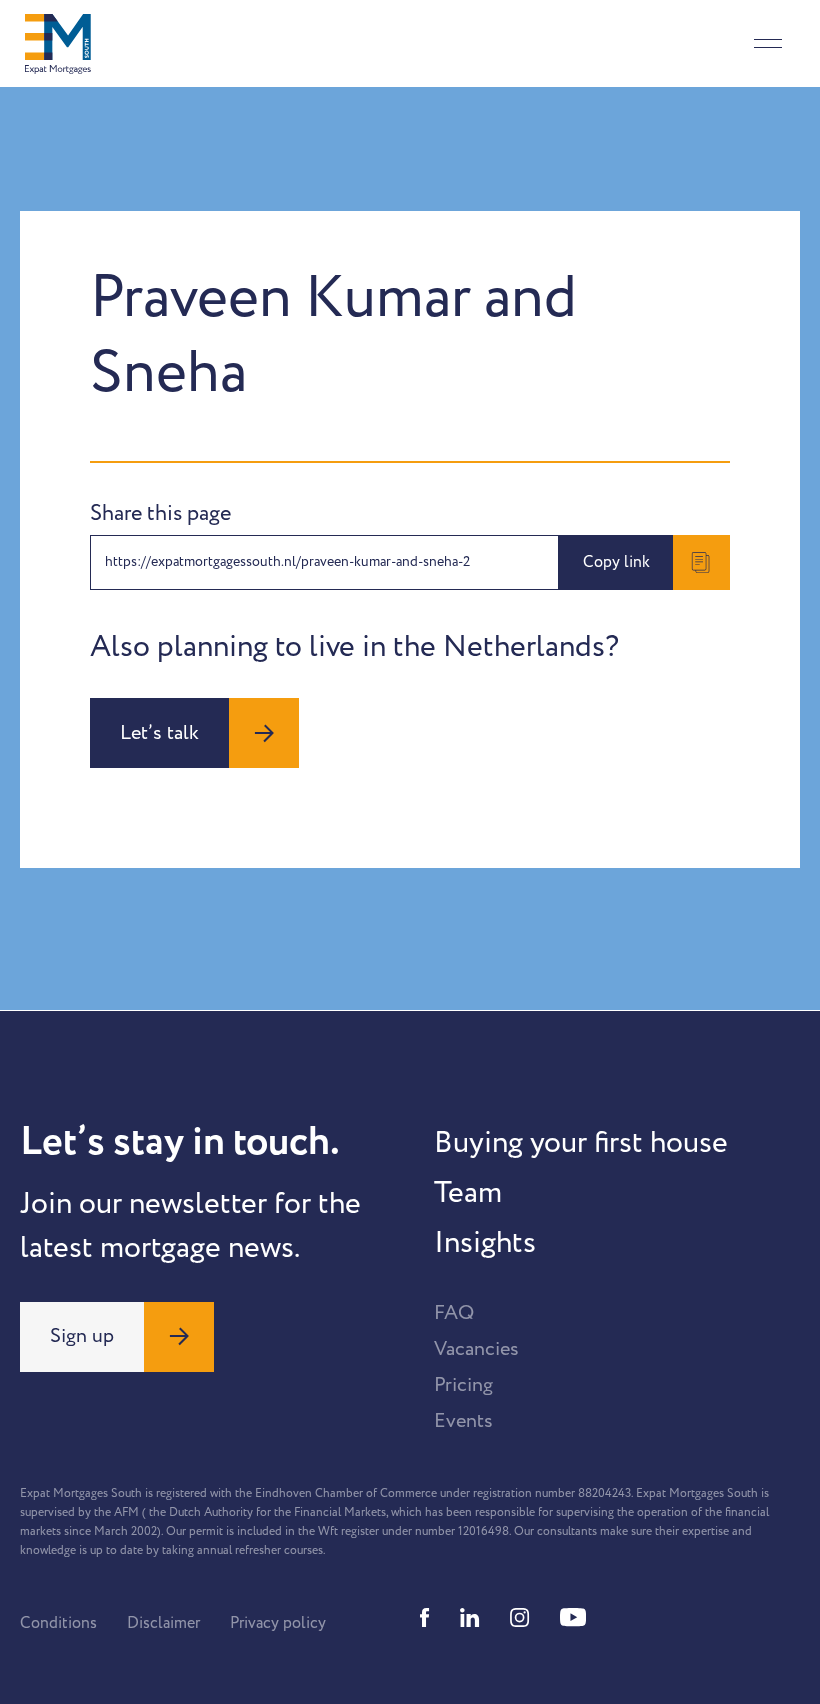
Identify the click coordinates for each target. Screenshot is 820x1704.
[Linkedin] (470, 1617)
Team (468, 1193)
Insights (485, 1243)
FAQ (454, 1313)
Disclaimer (163, 1623)
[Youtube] (573, 1617)
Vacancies (476, 1349)
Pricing (463, 1385)
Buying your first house (581, 1143)
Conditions (58, 1623)
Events (463, 1421)
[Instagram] (520, 1617)
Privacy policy (278, 1623)
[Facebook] (425, 1617)
